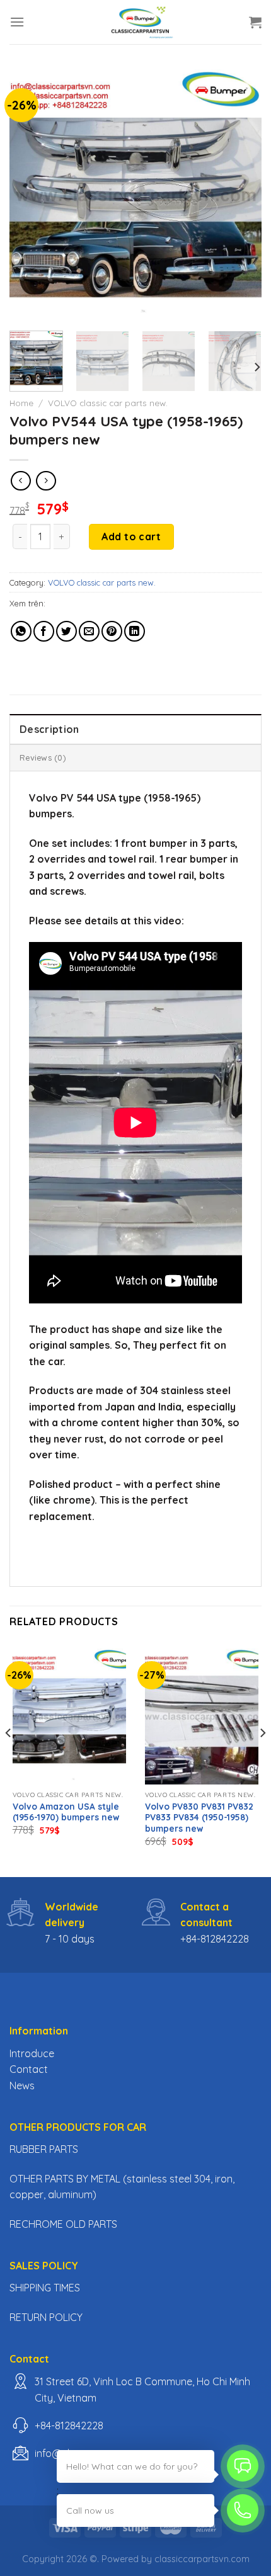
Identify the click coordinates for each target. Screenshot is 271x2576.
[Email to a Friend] (89, 631)
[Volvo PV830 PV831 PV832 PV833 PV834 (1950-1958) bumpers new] (202, 1716)
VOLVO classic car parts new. (108, 403)
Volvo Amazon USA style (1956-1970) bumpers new (66, 1812)
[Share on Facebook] (44, 631)
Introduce (32, 2053)
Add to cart (131, 536)
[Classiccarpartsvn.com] (141, 22)
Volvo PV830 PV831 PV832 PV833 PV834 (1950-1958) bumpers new (199, 1817)
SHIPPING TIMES (45, 2288)
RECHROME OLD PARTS (63, 2224)
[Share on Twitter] (66, 631)
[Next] (241, 195)
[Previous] (30, 195)
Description (49, 729)
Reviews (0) (43, 757)
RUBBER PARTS (44, 2149)
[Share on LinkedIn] (135, 631)
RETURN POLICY (46, 2317)
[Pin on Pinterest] (112, 631)
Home (21, 403)
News (22, 2085)
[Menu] (17, 22)
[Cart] (255, 22)
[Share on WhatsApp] (21, 631)
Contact (29, 2069)
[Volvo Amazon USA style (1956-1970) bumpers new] (69, 1716)
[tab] (135, 729)
